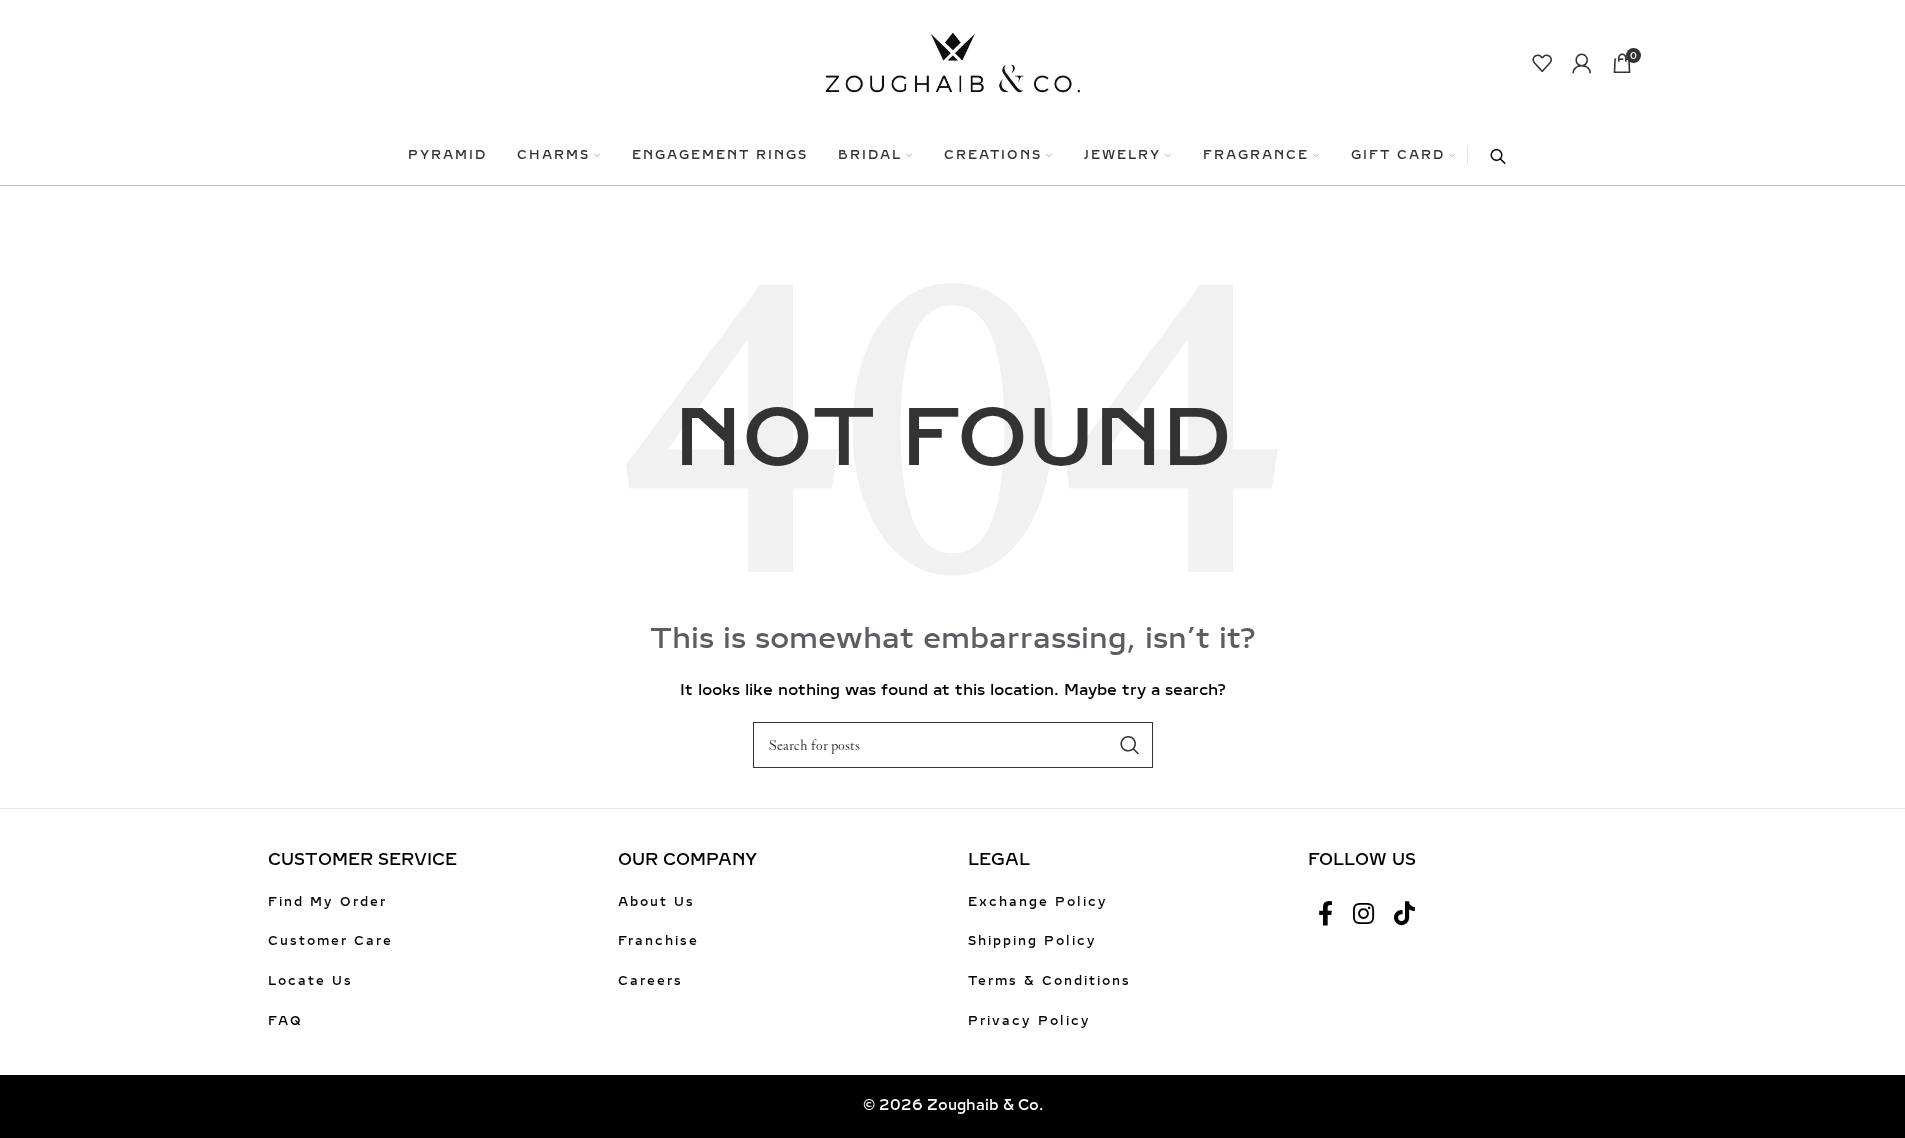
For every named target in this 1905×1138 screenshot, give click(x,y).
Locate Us (310, 981)
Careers (650, 981)
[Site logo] (952, 61)
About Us (656, 902)
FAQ (285, 1021)
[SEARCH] (1130, 745)
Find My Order (327, 902)
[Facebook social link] (1325, 915)
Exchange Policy (1038, 902)
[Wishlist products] (1542, 63)
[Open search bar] (1488, 155)
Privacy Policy (1029, 1021)
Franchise (658, 941)
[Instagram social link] (1363, 915)
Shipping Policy (1032, 941)
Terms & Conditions (1049, 981)
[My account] (1582, 63)
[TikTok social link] (1404, 915)
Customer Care (330, 941)
